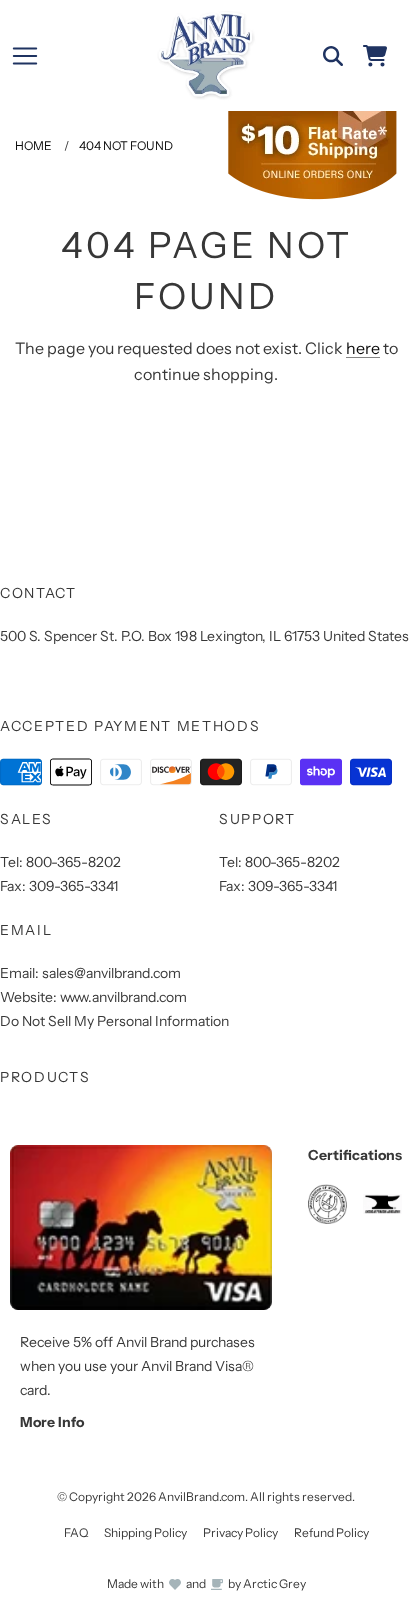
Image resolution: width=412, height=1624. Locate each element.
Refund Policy (331, 1532)
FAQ (76, 1532)
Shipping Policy (145, 1532)
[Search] (333, 56)
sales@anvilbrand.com (111, 973)
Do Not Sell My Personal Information (114, 1021)
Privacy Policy (240, 1532)
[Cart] (375, 56)
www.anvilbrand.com (123, 997)
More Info (52, 1422)
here (363, 348)
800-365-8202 (73, 862)
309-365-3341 (73, 886)
